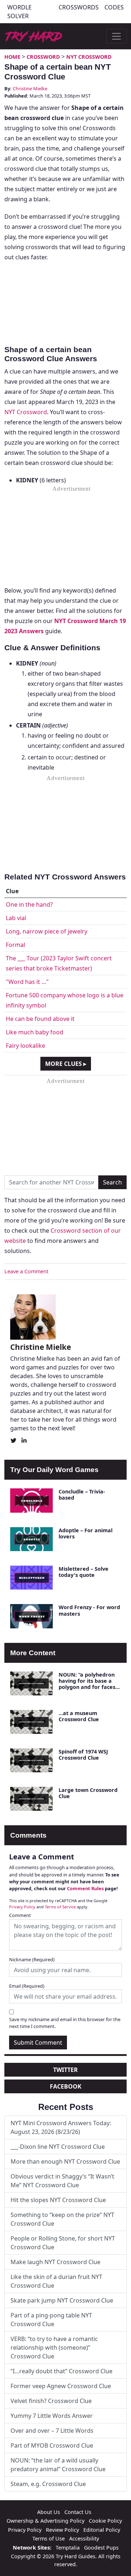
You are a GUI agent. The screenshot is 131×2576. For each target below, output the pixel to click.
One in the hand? (29, 904)
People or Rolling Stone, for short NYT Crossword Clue (63, 2243)
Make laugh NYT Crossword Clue (55, 2262)
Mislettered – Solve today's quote (84, 1572)
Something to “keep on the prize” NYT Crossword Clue (62, 2219)
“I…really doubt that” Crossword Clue (61, 2371)
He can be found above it (40, 1019)
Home (12, 57)
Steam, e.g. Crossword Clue (48, 2484)
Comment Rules (85, 1888)
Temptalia (68, 2548)
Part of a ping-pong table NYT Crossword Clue (51, 2320)
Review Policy (62, 2530)
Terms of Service (60, 1907)
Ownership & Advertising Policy (45, 2521)
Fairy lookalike (25, 1046)
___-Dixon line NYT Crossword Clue (58, 2147)
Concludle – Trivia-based (82, 1495)
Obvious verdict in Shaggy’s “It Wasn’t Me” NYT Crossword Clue (62, 2181)
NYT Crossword (89, 57)
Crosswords (79, 7)
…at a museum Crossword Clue (79, 1716)
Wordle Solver (19, 12)
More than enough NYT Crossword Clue (65, 2161)
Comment (20, 1915)
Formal (15, 945)
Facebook (66, 2086)
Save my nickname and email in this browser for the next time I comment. (65, 2023)
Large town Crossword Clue (88, 1793)
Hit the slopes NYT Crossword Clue (58, 2200)
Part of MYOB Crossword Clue (52, 2445)
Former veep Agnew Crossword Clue (61, 2386)
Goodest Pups (101, 2548)
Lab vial (16, 918)
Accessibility (84, 2538)
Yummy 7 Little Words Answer (52, 2416)
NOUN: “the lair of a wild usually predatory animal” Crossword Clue (58, 2465)
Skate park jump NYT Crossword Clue (62, 2300)
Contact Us (78, 2512)
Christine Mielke (30, 88)
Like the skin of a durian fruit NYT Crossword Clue (56, 2281)
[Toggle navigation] (116, 36)
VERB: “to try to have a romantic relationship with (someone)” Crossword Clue (54, 2348)
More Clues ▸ (66, 1064)
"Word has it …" (27, 982)
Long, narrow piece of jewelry (47, 931)
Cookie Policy (105, 2521)
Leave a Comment (26, 1271)
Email (27, 1986)
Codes (114, 7)
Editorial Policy (102, 2530)
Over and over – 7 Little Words (52, 2431)
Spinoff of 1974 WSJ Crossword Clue (83, 1755)
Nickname (32, 1959)
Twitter (65, 2070)
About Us (49, 2512)
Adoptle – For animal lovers (86, 1533)
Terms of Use (49, 2538)
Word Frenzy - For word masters (89, 1610)
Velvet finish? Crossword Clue (51, 2401)
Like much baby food (35, 1032)
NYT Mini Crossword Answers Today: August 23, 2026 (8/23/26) (61, 2127)
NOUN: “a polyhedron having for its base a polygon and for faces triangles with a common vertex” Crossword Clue (87, 1690)
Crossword (43, 57)
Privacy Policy (22, 1907)
